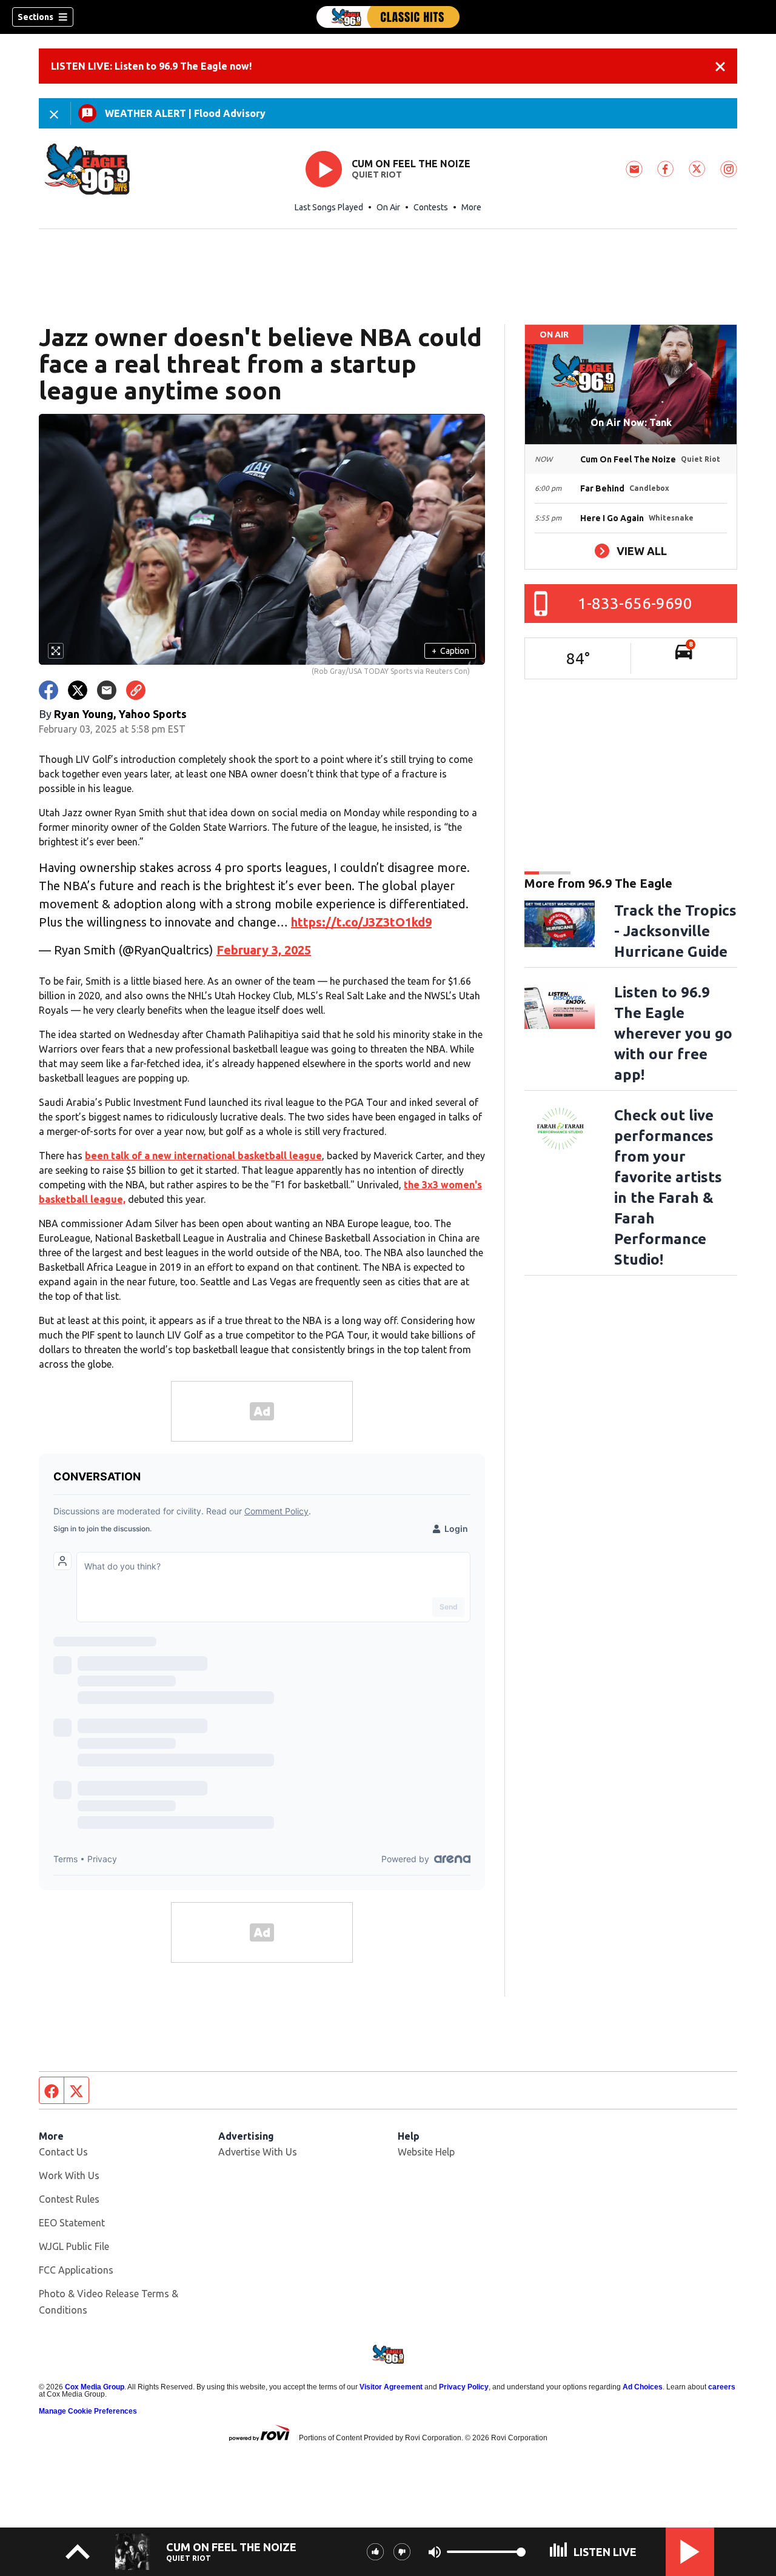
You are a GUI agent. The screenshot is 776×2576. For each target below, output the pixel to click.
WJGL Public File (74, 2246)
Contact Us (63, 2152)
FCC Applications (76, 2270)
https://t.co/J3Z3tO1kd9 (361, 922)
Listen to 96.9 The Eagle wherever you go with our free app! (673, 1033)
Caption (450, 651)
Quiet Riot (377, 175)
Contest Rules (69, 2199)
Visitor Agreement (391, 2387)
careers (722, 2387)
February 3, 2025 (264, 950)
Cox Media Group (95, 2387)
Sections (35, 17)
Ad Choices (643, 2387)
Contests (431, 207)
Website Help (426, 2152)
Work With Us (69, 2175)
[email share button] (107, 690)
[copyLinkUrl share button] (136, 690)
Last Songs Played (329, 207)
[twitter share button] (78, 690)
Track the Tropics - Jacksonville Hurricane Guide (675, 931)
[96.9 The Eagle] (388, 17)
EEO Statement (72, 2223)
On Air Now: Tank (631, 422)
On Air (388, 207)
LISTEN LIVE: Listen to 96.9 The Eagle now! (151, 66)
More (471, 207)
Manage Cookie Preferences (88, 2411)
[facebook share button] (48, 690)
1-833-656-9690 (635, 603)
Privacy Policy (464, 2387)
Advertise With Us (258, 2152)
